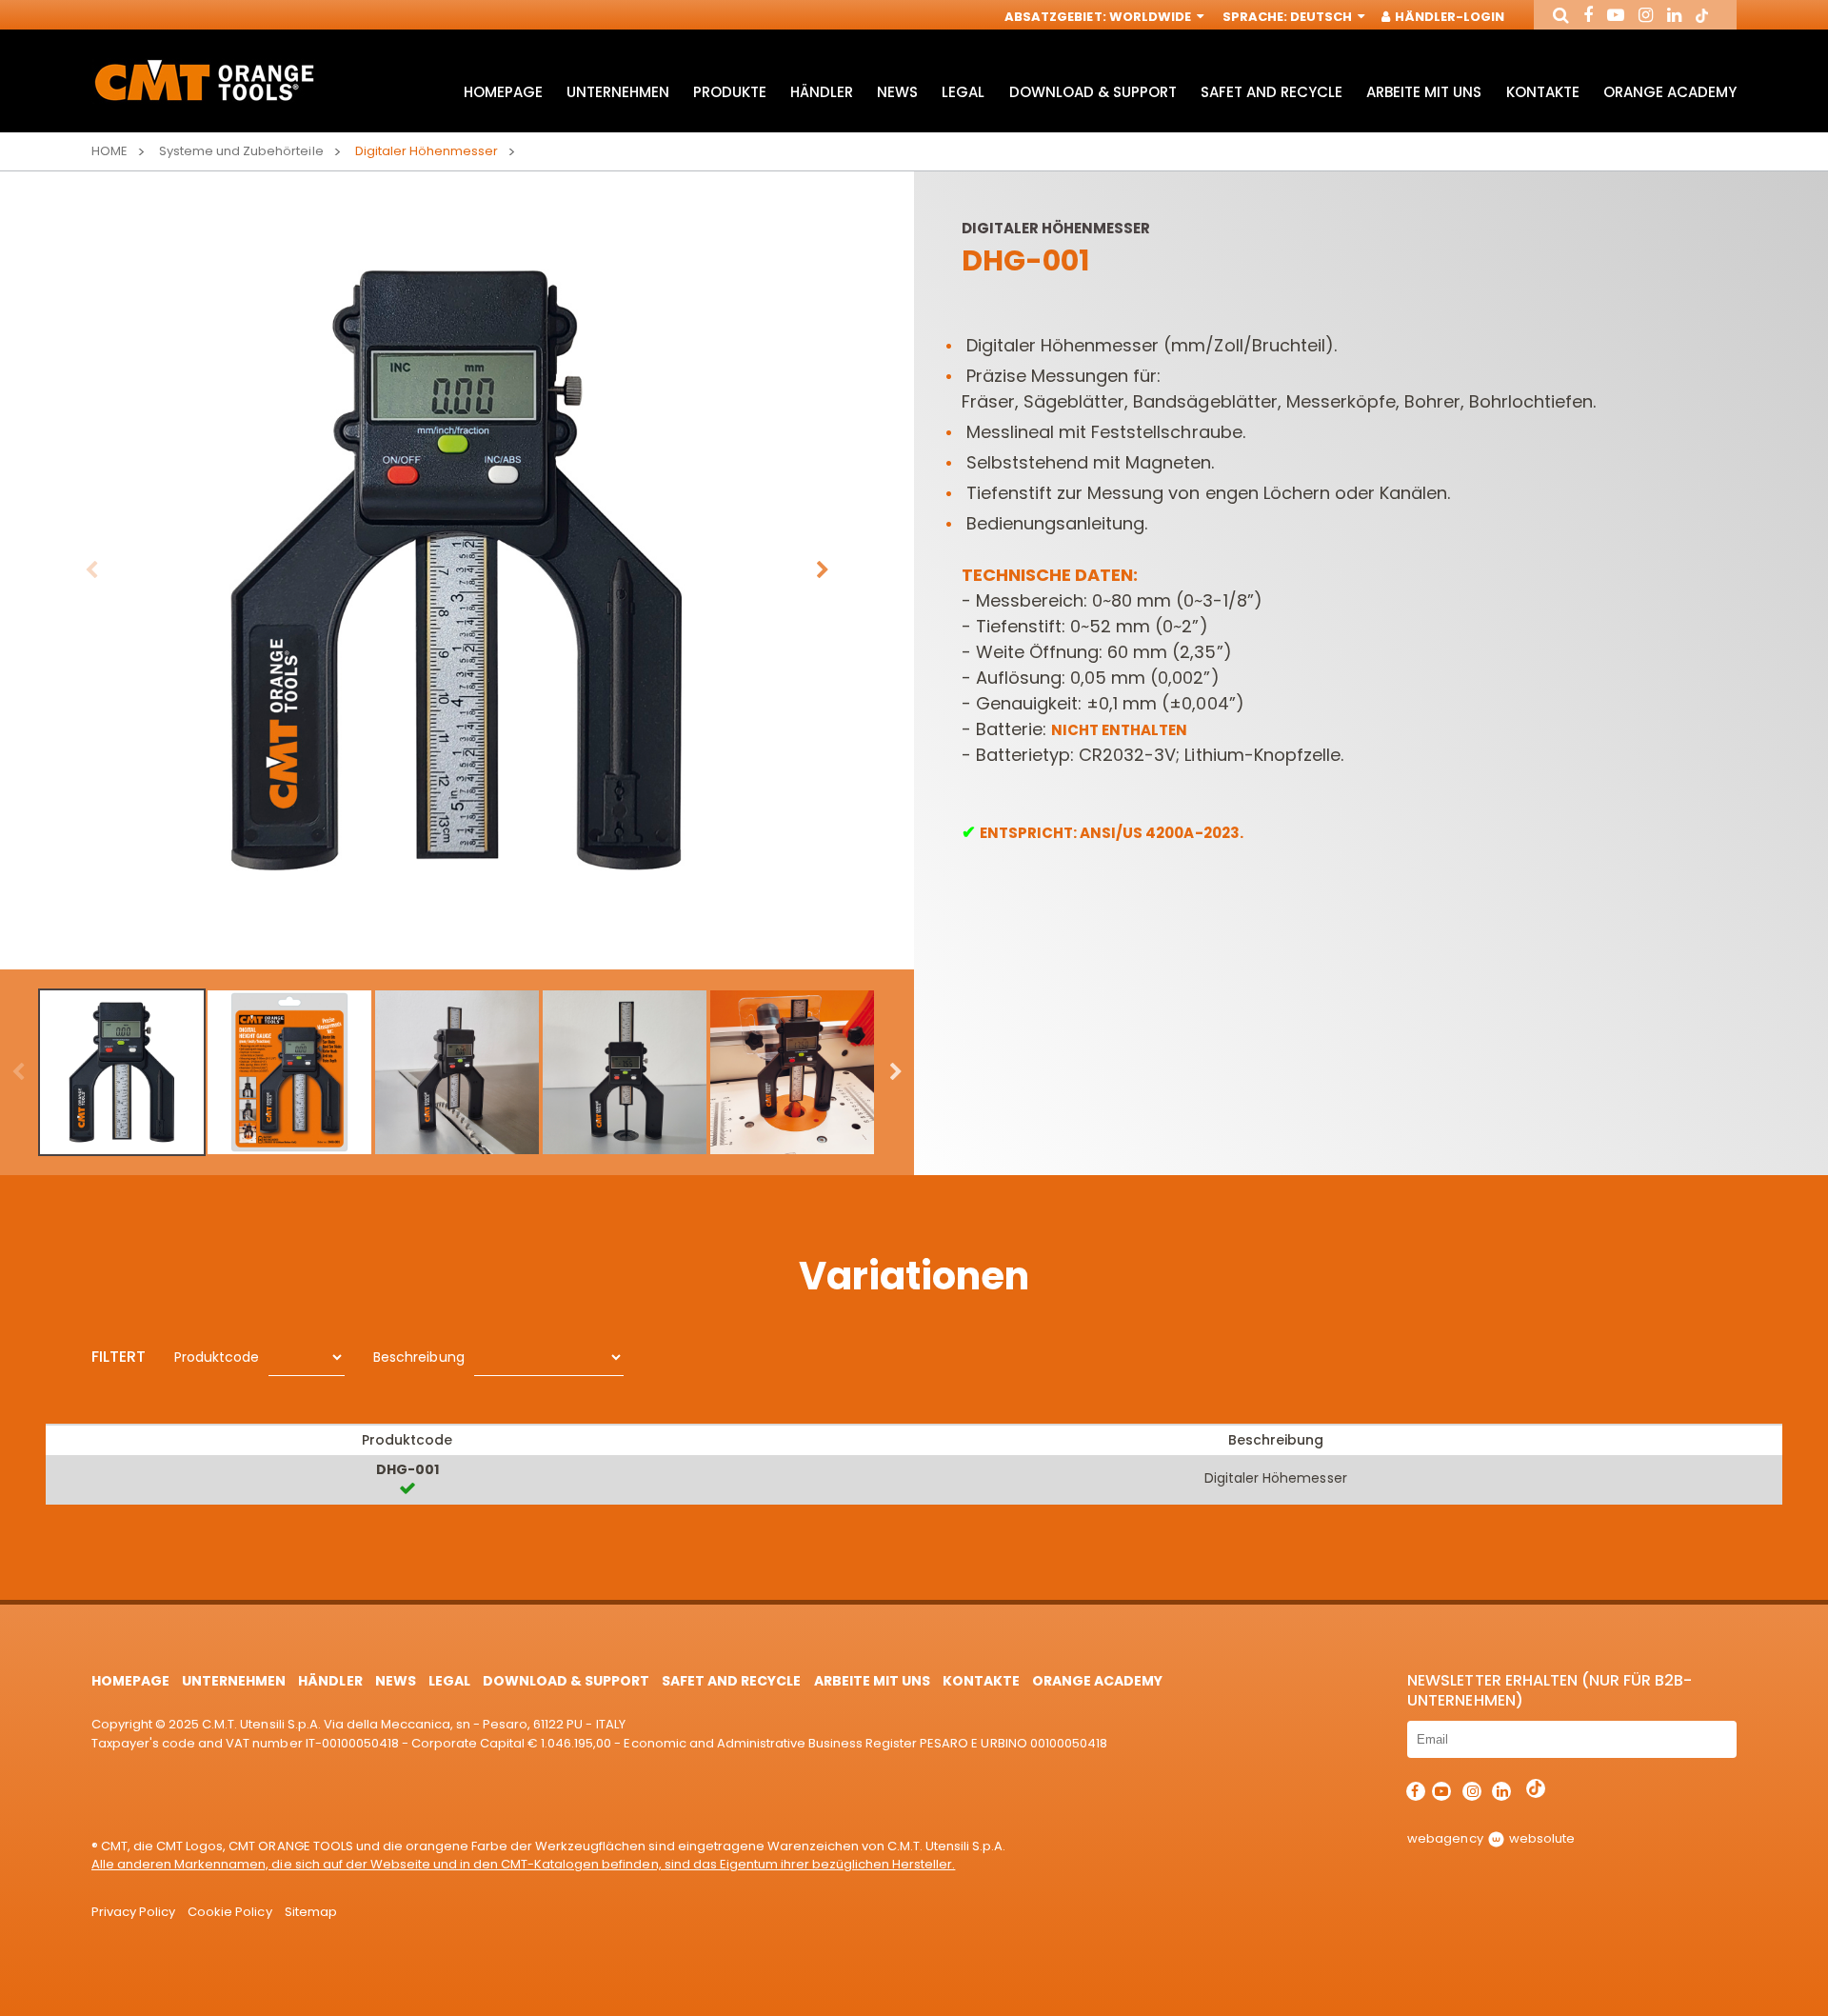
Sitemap (311, 1912)
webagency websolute (1490, 1838)
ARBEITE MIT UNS (1424, 92)
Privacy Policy (133, 1912)
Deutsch (1322, 17)
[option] (457, 570)
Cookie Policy (229, 1912)
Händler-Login (1448, 17)
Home (109, 151)
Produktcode (217, 1357)
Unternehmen (618, 92)
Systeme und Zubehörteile (241, 151)
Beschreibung (418, 1357)
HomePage (503, 92)
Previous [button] (91, 570)
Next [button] (823, 570)
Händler (822, 92)
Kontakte (1543, 92)
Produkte (730, 92)
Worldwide (1152, 17)
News (897, 92)
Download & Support (1093, 92)
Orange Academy (1670, 92)
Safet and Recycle (1272, 92)
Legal (963, 92)
